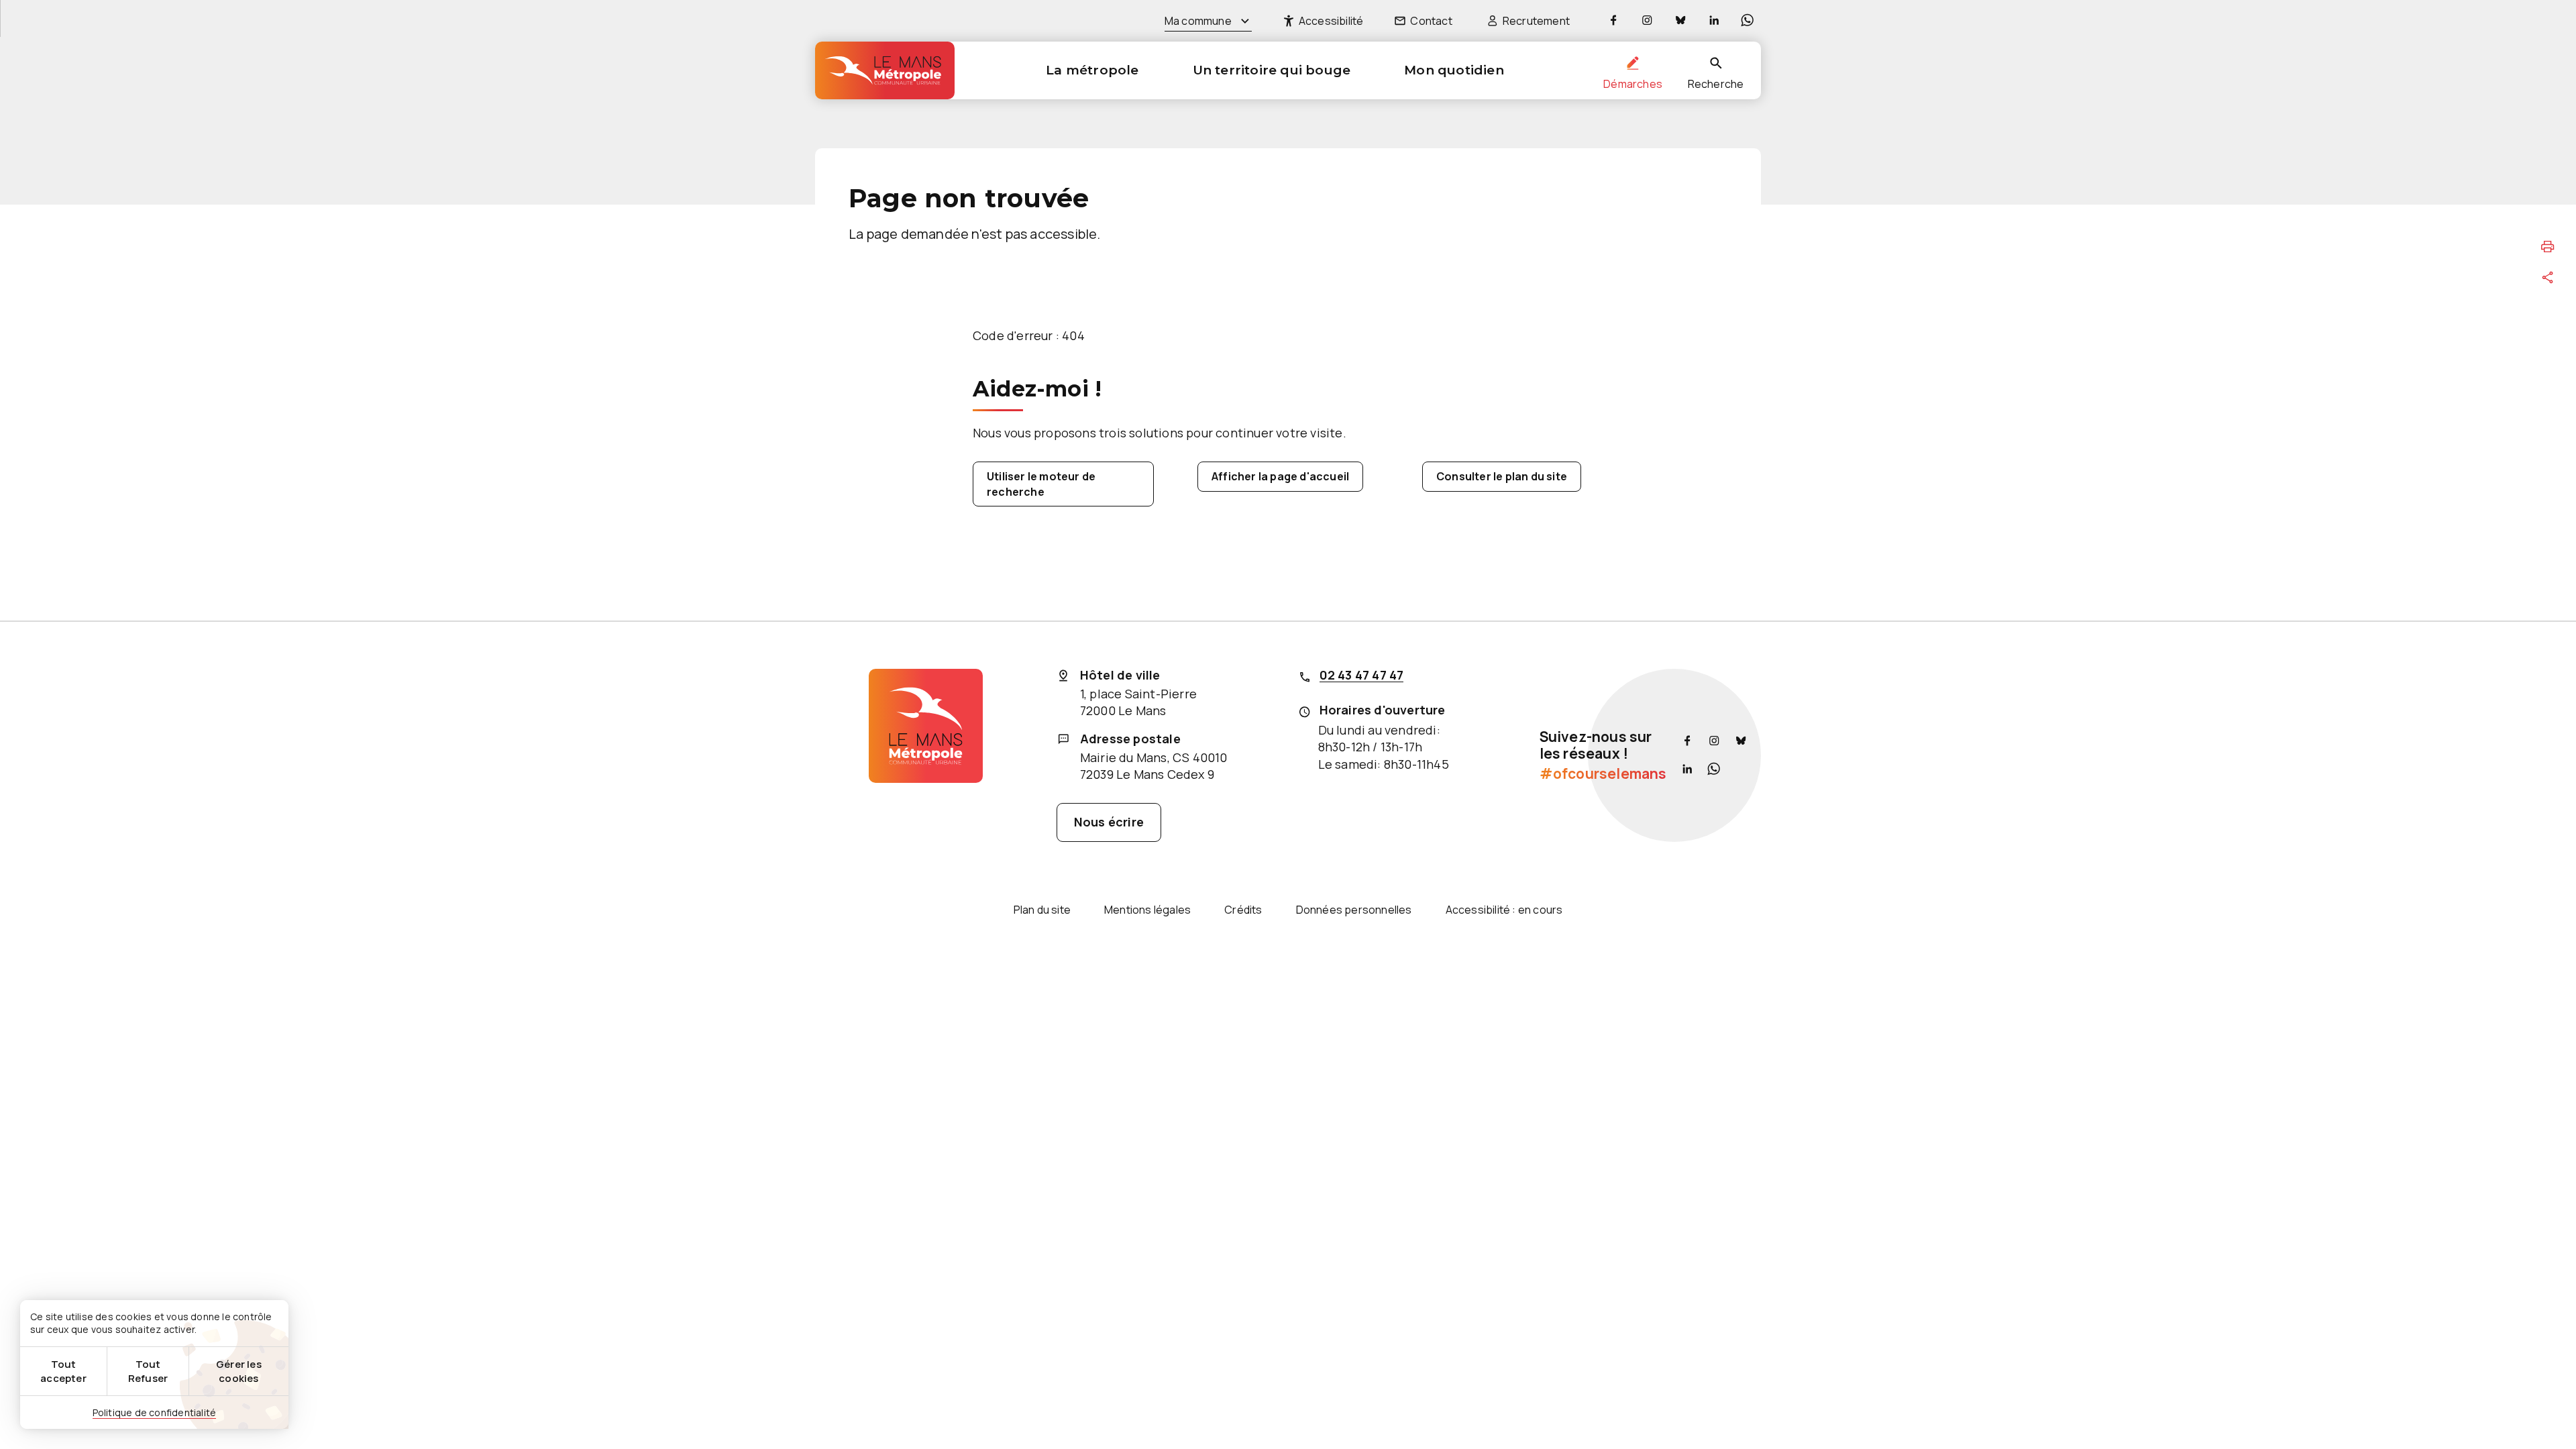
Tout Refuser (148, 1371)
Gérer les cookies (239, 1371)
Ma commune (1198, 21)
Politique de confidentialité (155, 1412)
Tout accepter (63, 1371)
